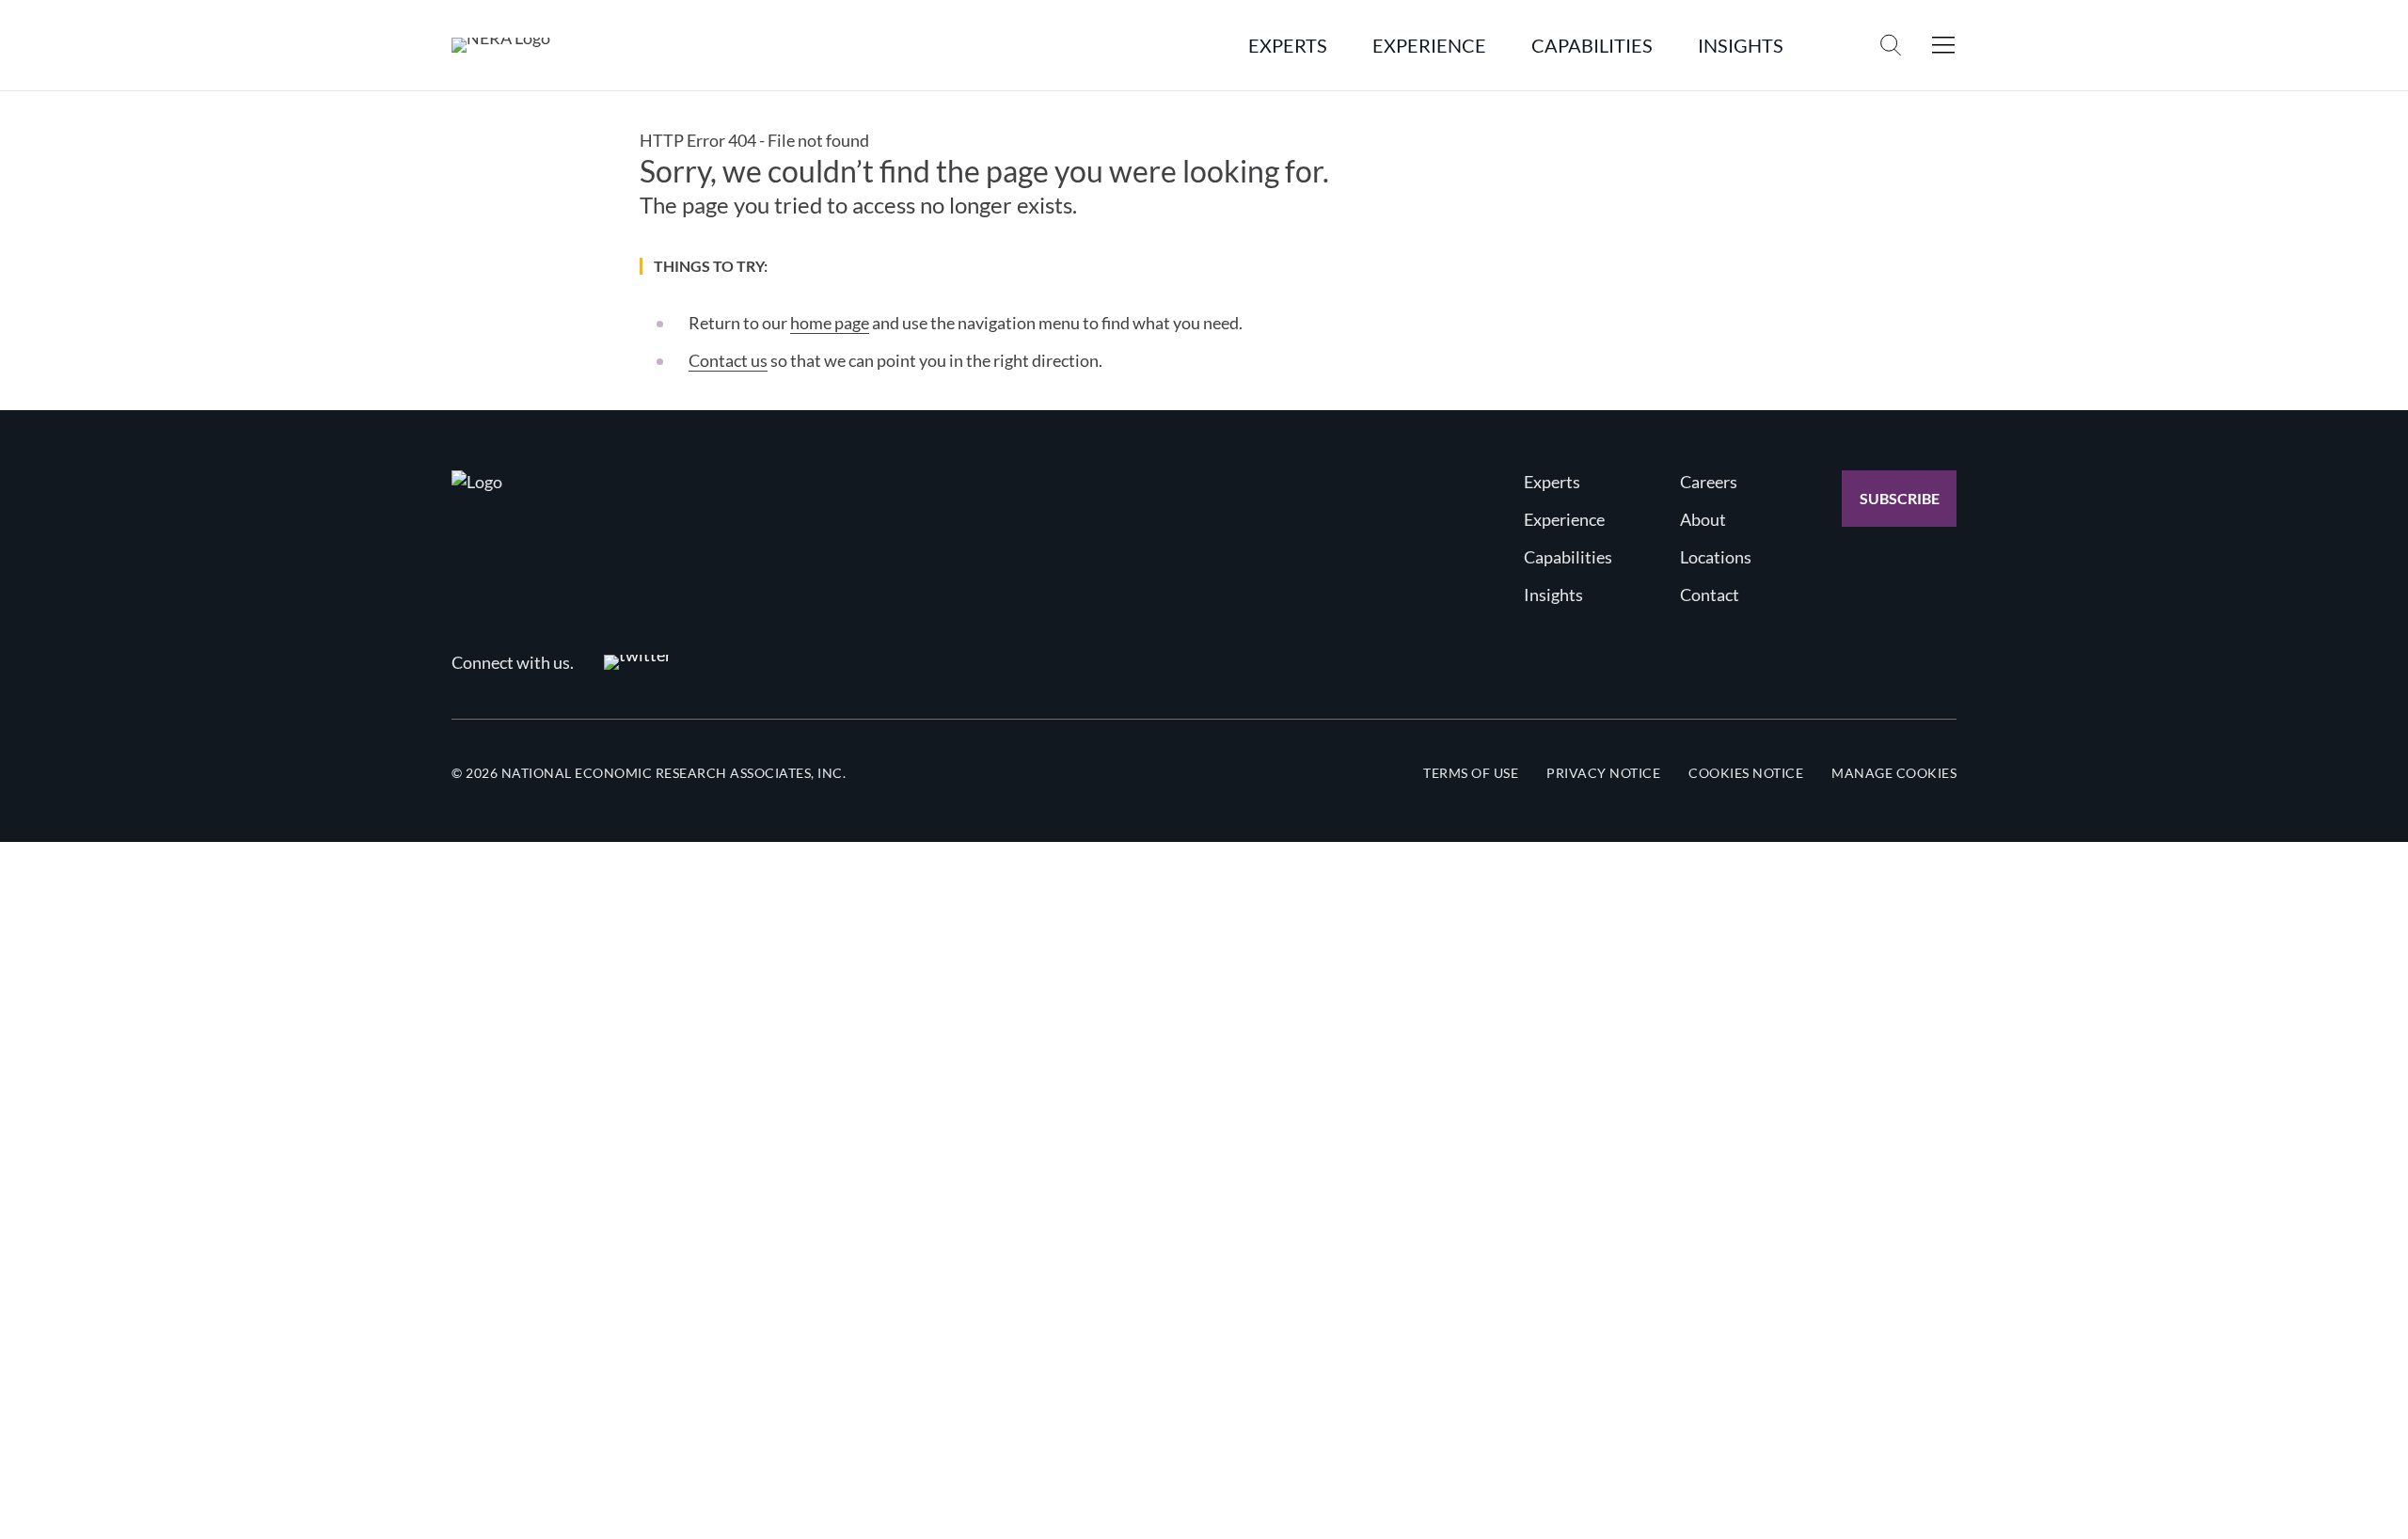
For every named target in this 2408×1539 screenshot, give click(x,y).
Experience (1564, 519)
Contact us (728, 360)
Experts (1552, 482)
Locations (1716, 557)
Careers (1709, 482)
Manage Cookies (1894, 773)
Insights (1553, 595)
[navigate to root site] (477, 482)
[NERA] (501, 45)
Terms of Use (1471, 773)
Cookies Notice (1746, 773)
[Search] (1891, 45)
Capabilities (1568, 557)
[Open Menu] (1943, 45)
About (1703, 519)
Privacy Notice (1603, 773)
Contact (1710, 595)
